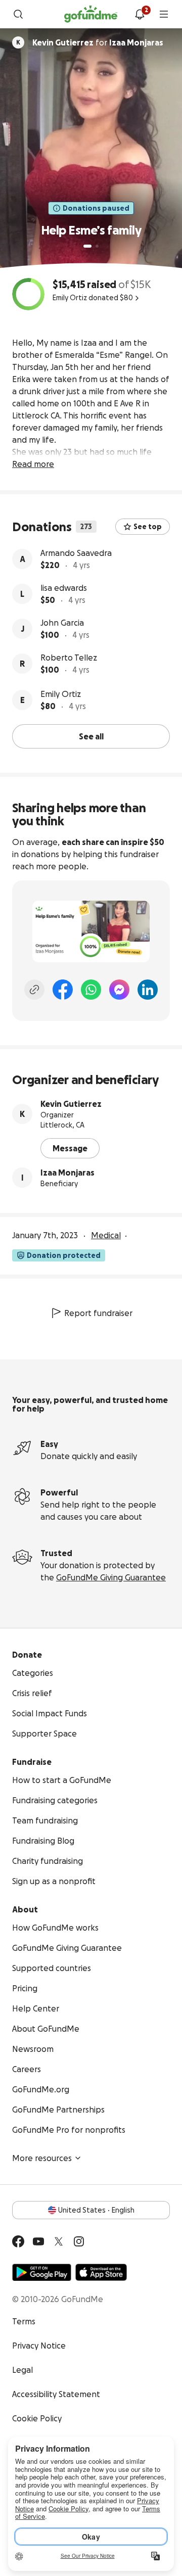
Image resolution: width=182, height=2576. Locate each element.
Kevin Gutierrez (71, 1104)
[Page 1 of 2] (87, 246)
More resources (42, 2158)
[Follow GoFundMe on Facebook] (18, 2241)
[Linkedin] (148, 990)
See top (148, 527)
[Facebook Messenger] (119, 990)
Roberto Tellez (69, 658)
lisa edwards (64, 588)
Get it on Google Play (42, 2272)
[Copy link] (34, 990)
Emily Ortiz (61, 694)
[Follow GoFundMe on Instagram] (79, 2241)
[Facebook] (63, 990)
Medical (106, 1235)
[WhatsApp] (91, 990)
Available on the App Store (101, 2272)
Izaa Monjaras (67, 1173)
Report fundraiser (98, 1313)
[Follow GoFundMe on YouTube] (38, 2241)
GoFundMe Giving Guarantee (111, 1577)
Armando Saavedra (76, 553)
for (98, 42)
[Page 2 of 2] (97, 246)
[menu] (164, 14)
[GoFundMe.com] (91, 14)
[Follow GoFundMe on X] (59, 2241)
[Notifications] (140, 14)
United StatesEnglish (96, 2210)
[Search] (18, 14)
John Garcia (62, 623)
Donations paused (96, 208)
